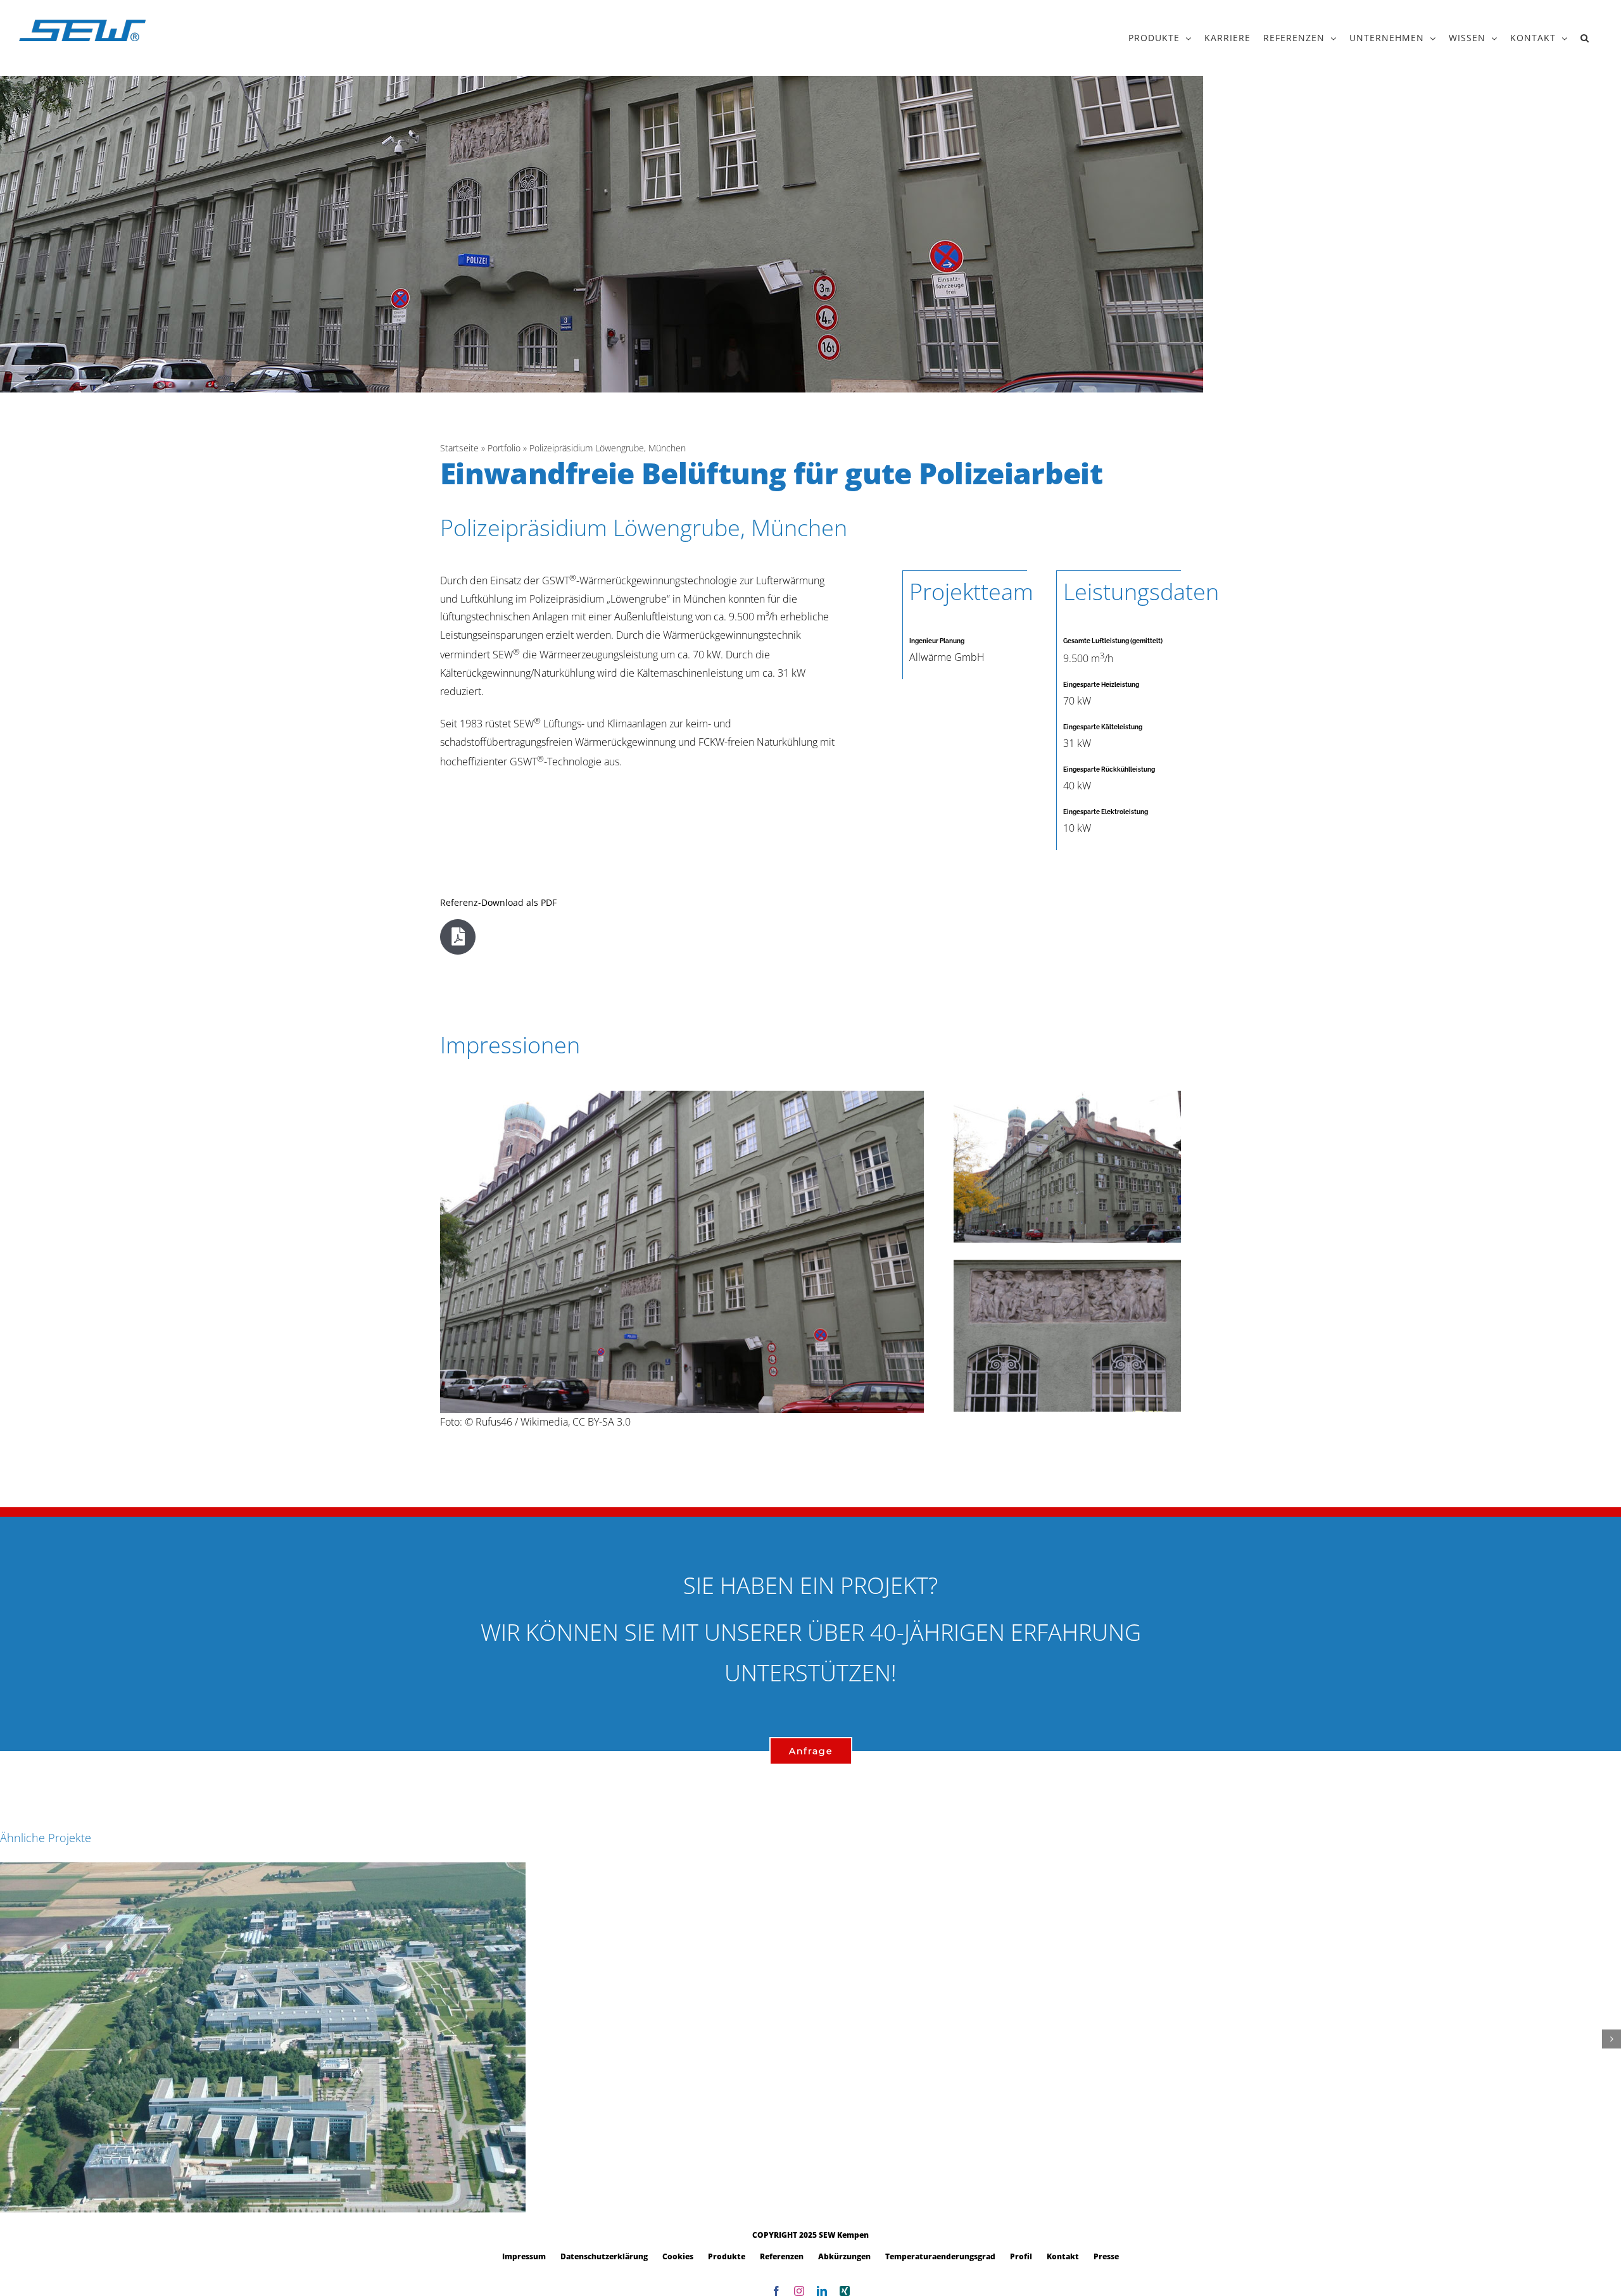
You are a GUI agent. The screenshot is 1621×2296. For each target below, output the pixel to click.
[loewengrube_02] (1067, 1265)
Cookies (678, 2256)
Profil (1021, 2256)
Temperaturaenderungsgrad (940, 2256)
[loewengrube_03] (1067, 1096)
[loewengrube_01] (682, 1096)
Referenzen (782, 2256)
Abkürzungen (844, 2256)
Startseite (459, 448)
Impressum (524, 2256)
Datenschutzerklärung (604, 2256)
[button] (1585, 38)
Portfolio (504, 448)
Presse (1106, 2256)
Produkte (727, 2256)
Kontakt (1063, 2256)
